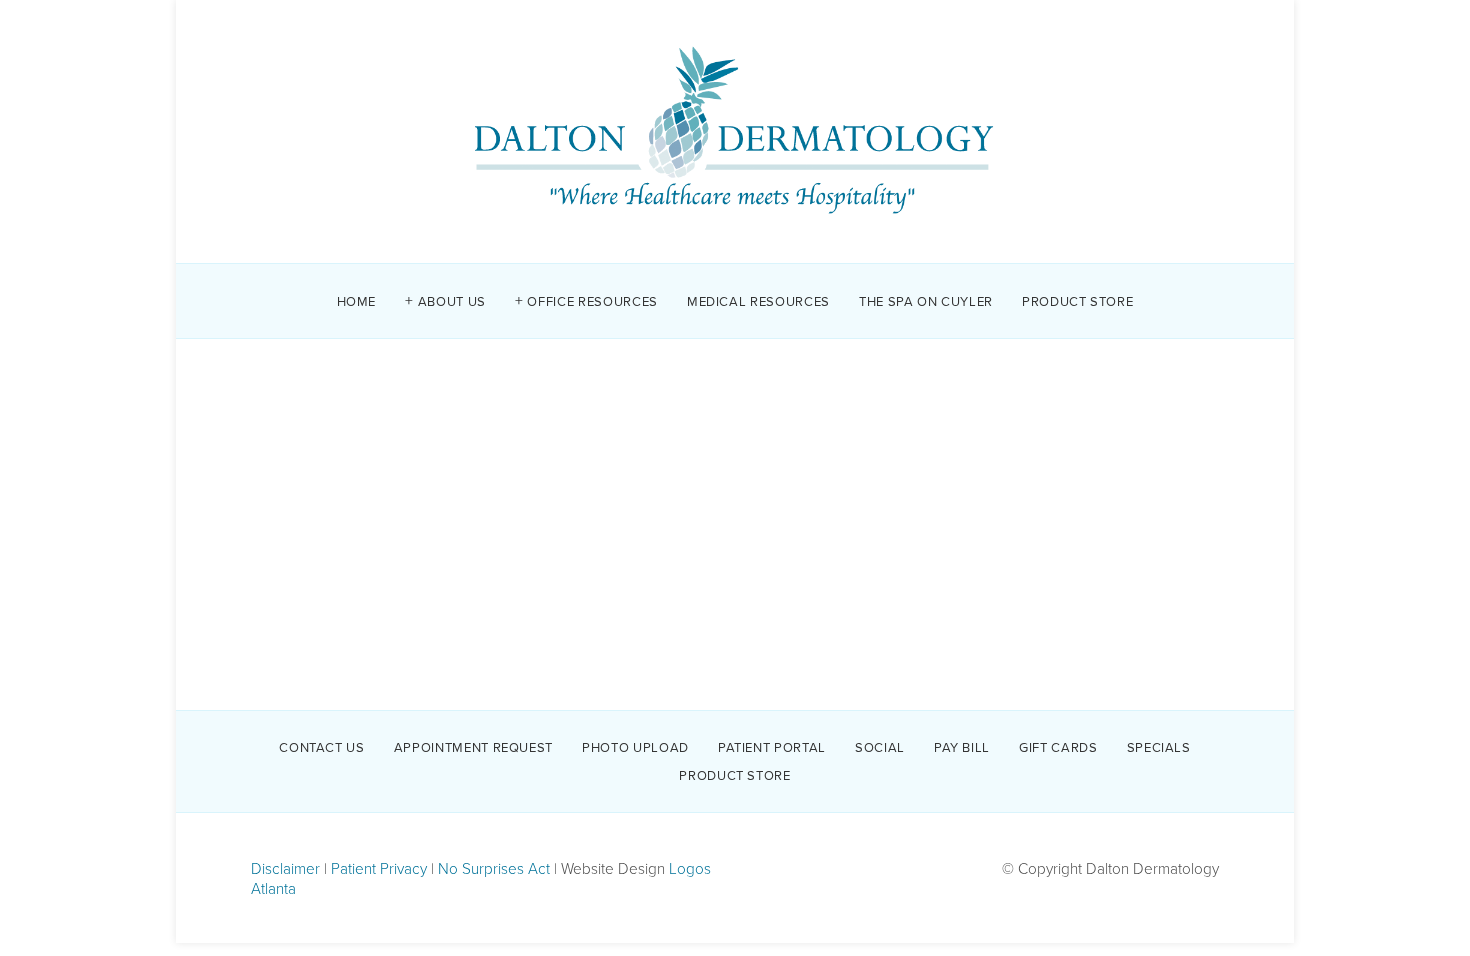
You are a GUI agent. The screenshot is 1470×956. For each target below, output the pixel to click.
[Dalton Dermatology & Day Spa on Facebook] (735, 607)
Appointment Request (473, 746)
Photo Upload (635, 746)
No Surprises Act (494, 868)
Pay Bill (962, 746)
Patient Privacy (379, 868)
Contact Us (322, 746)
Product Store (1077, 300)
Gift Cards (1058, 746)
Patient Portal (772, 746)
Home (357, 300)
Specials (1159, 746)
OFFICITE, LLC (685, 457)
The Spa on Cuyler (926, 300)
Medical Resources (758, 300)
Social (880, 746)
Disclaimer (285, 868)
